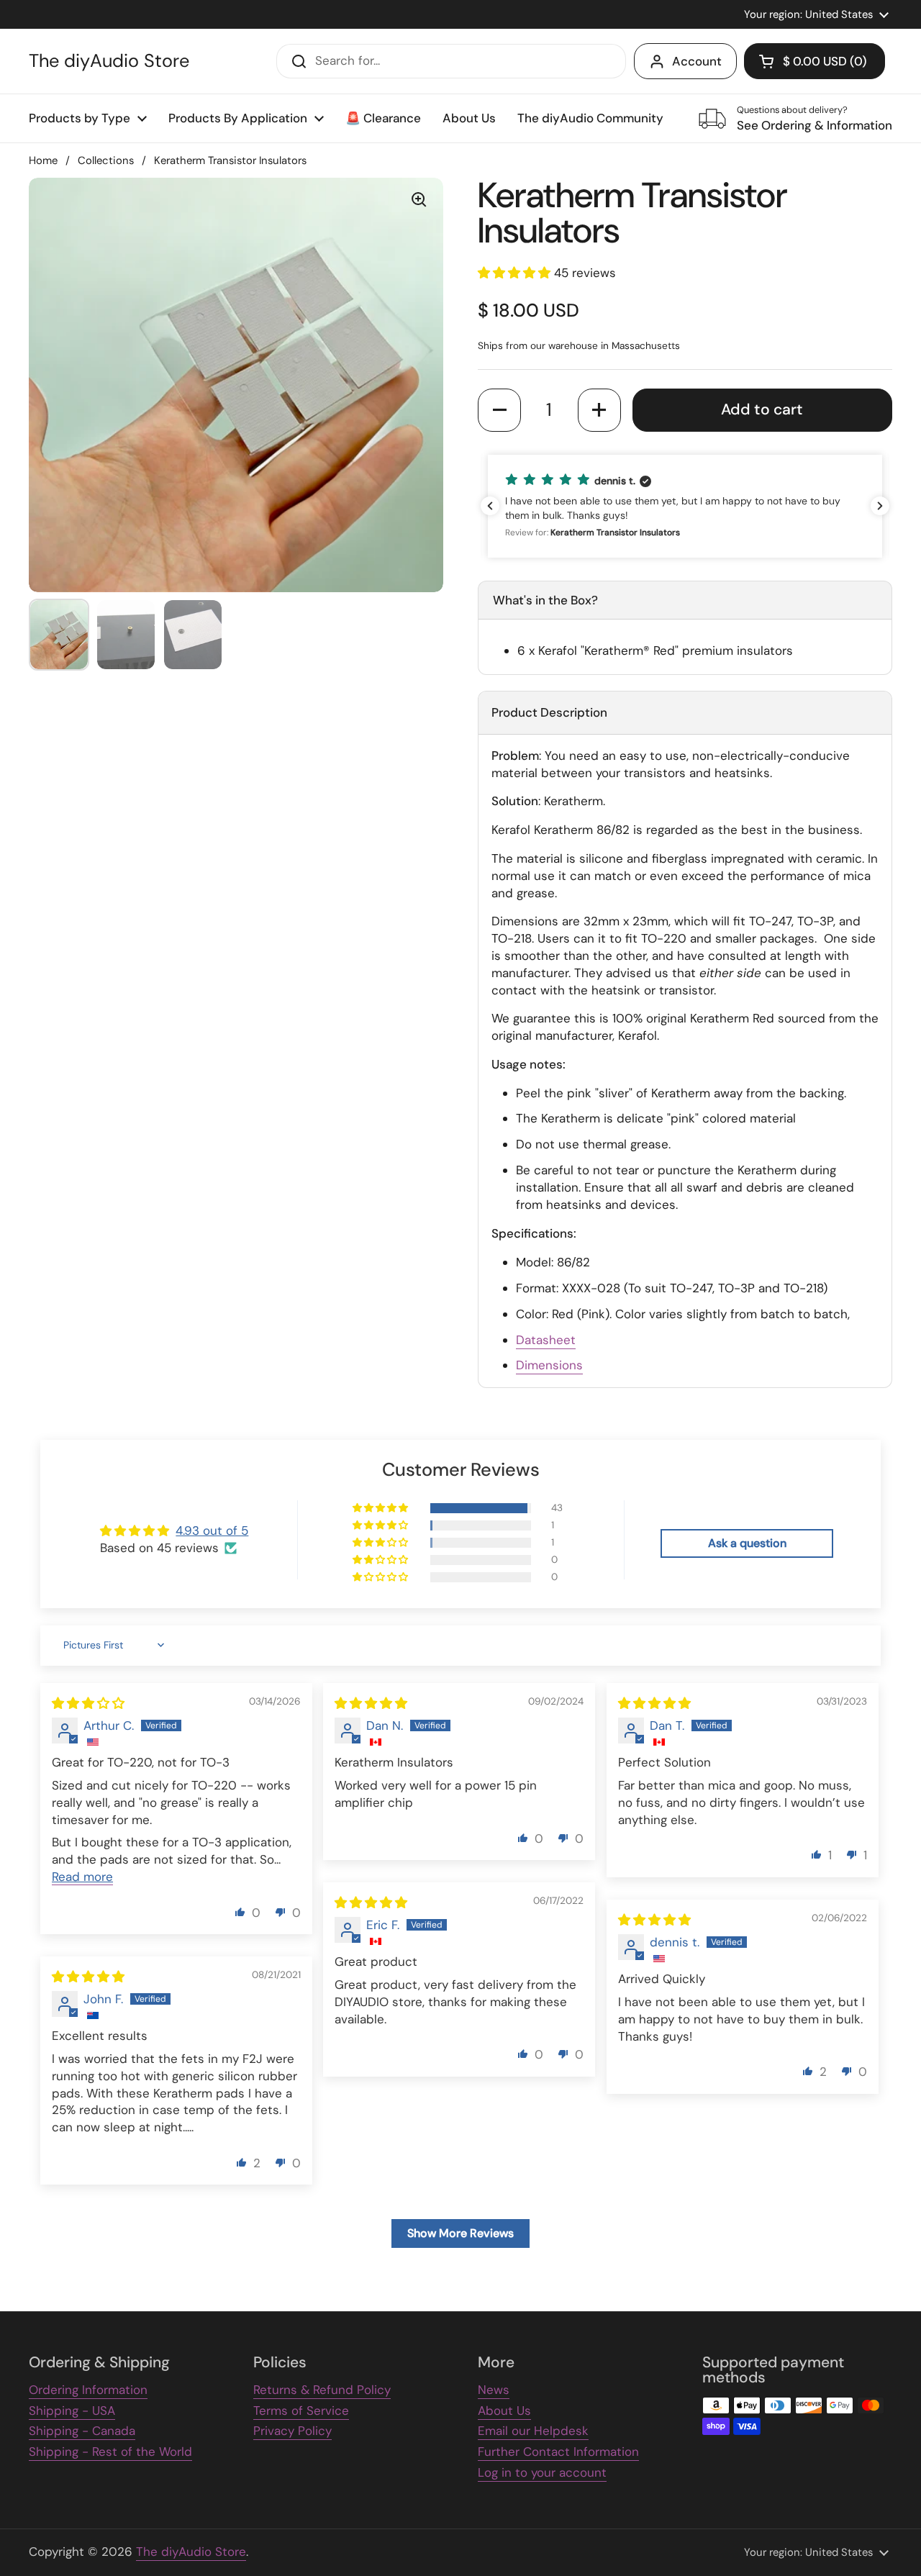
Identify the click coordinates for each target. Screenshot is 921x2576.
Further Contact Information (558, 2452)
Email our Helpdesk (533, 2431)
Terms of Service (301, 2411)
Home (43, 160)
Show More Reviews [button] (460, 2233)
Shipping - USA (72, 2411)
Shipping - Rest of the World (110, 2452)
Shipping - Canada (82, 2431)
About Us (504, 2411)
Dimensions (549, 1365)
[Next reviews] (880, 506)
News (494, 2390)
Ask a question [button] (747, 1543)
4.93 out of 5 (212, 1530)
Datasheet (546, 1340)
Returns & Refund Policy (322, 2390)
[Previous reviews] (490, 506)
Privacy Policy (292, 2431)
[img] (88, 1703)
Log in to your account (542, 2472)
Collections (106, 160)
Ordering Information (88, 2390)
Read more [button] (82, 1877)
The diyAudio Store (109, 61)
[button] (815, 61)
